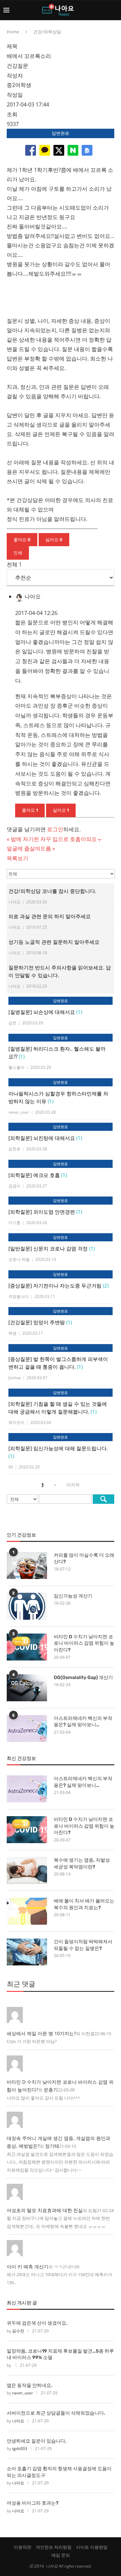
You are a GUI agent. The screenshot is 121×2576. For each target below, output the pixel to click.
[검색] (104, 1499)
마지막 (73, 1485)
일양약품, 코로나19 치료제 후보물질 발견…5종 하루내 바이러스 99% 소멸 (60, 2354)
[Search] (114, 10)
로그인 (55, 829)
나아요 (18, 2421)
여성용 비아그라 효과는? (33, 2503)
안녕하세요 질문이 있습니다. (37, 2441)
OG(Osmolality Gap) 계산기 (83, 1678)
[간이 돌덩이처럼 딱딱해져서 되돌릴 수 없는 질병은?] (27, 1952)
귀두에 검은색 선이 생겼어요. (37, 2323)
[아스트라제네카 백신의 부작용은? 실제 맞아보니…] (27, 1729)
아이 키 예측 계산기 (28, 2267)
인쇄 (18, 553)
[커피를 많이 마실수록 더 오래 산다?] (27, 1565)
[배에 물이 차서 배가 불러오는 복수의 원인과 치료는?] (27, 1911)
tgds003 (20, 2448)
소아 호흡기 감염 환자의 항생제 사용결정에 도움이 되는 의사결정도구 (59, 2472)
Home (13, 32)
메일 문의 (61, 2555)
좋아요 (22, 540)
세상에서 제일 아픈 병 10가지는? (41, 2033)
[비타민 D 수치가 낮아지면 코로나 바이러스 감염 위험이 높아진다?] (27, 1647)
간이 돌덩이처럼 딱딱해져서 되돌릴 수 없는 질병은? (83, 1945)
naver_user (23, 2393)
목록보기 (17, 858)
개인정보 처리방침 (54, 2547)
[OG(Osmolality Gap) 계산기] (27, 1688)
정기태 (52, 2146)
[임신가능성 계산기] (27, 1606)
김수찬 (18, 2331)
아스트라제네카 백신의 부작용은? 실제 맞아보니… (83, 1722)
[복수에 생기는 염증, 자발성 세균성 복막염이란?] (27, 1870)
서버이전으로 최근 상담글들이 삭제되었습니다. (56, 2413)
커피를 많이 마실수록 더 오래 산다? (84, 1559)
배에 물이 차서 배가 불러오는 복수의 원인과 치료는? (84, 1904)
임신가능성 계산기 (73, 1596)
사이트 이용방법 (92, 2547)
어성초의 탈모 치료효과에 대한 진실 (45, 2210)
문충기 (51, 2090)
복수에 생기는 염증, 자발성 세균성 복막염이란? (82, 1864)
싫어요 (54, 540)
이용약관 (23, 2547)
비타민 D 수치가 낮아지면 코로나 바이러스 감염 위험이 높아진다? (84, 1643)
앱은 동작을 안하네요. (30, 2385)
